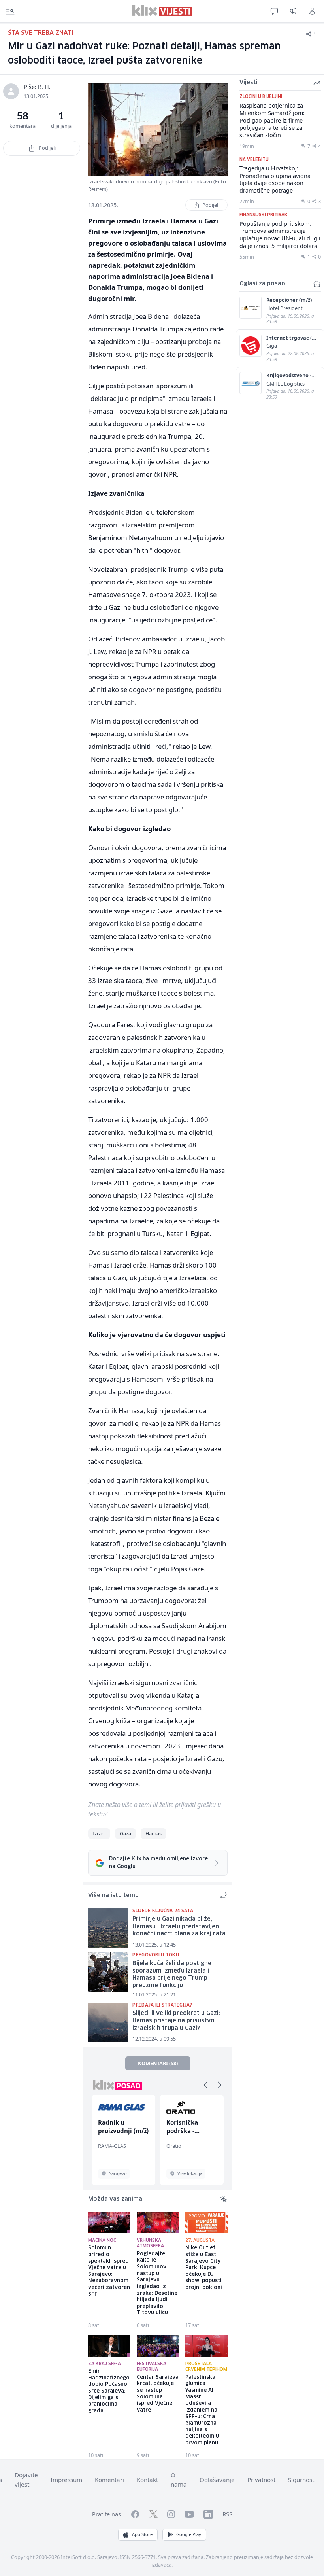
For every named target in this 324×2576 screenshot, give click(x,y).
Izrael (99, 1833)
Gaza (125, 1833)
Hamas (154, 1833)
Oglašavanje (217, 2480)
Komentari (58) (158, 2063)
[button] (205, 2085)
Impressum (66, 2480)
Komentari (109, 2480)
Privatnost (261, 2480)
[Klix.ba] (162, 10)
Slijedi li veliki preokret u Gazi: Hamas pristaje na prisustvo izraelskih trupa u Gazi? (176, 2021)
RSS (227, 2514)
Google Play (189, 2534)
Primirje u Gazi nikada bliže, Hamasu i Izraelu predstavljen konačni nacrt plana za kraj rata (179, 1927)
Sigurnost (301, 2480)
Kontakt (147, 2480)
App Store (142, 2534)
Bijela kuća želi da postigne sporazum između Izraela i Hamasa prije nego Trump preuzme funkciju (172, 1975)
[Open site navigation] (10, 11)
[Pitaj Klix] (274, 11)
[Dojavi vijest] (293, 11)
